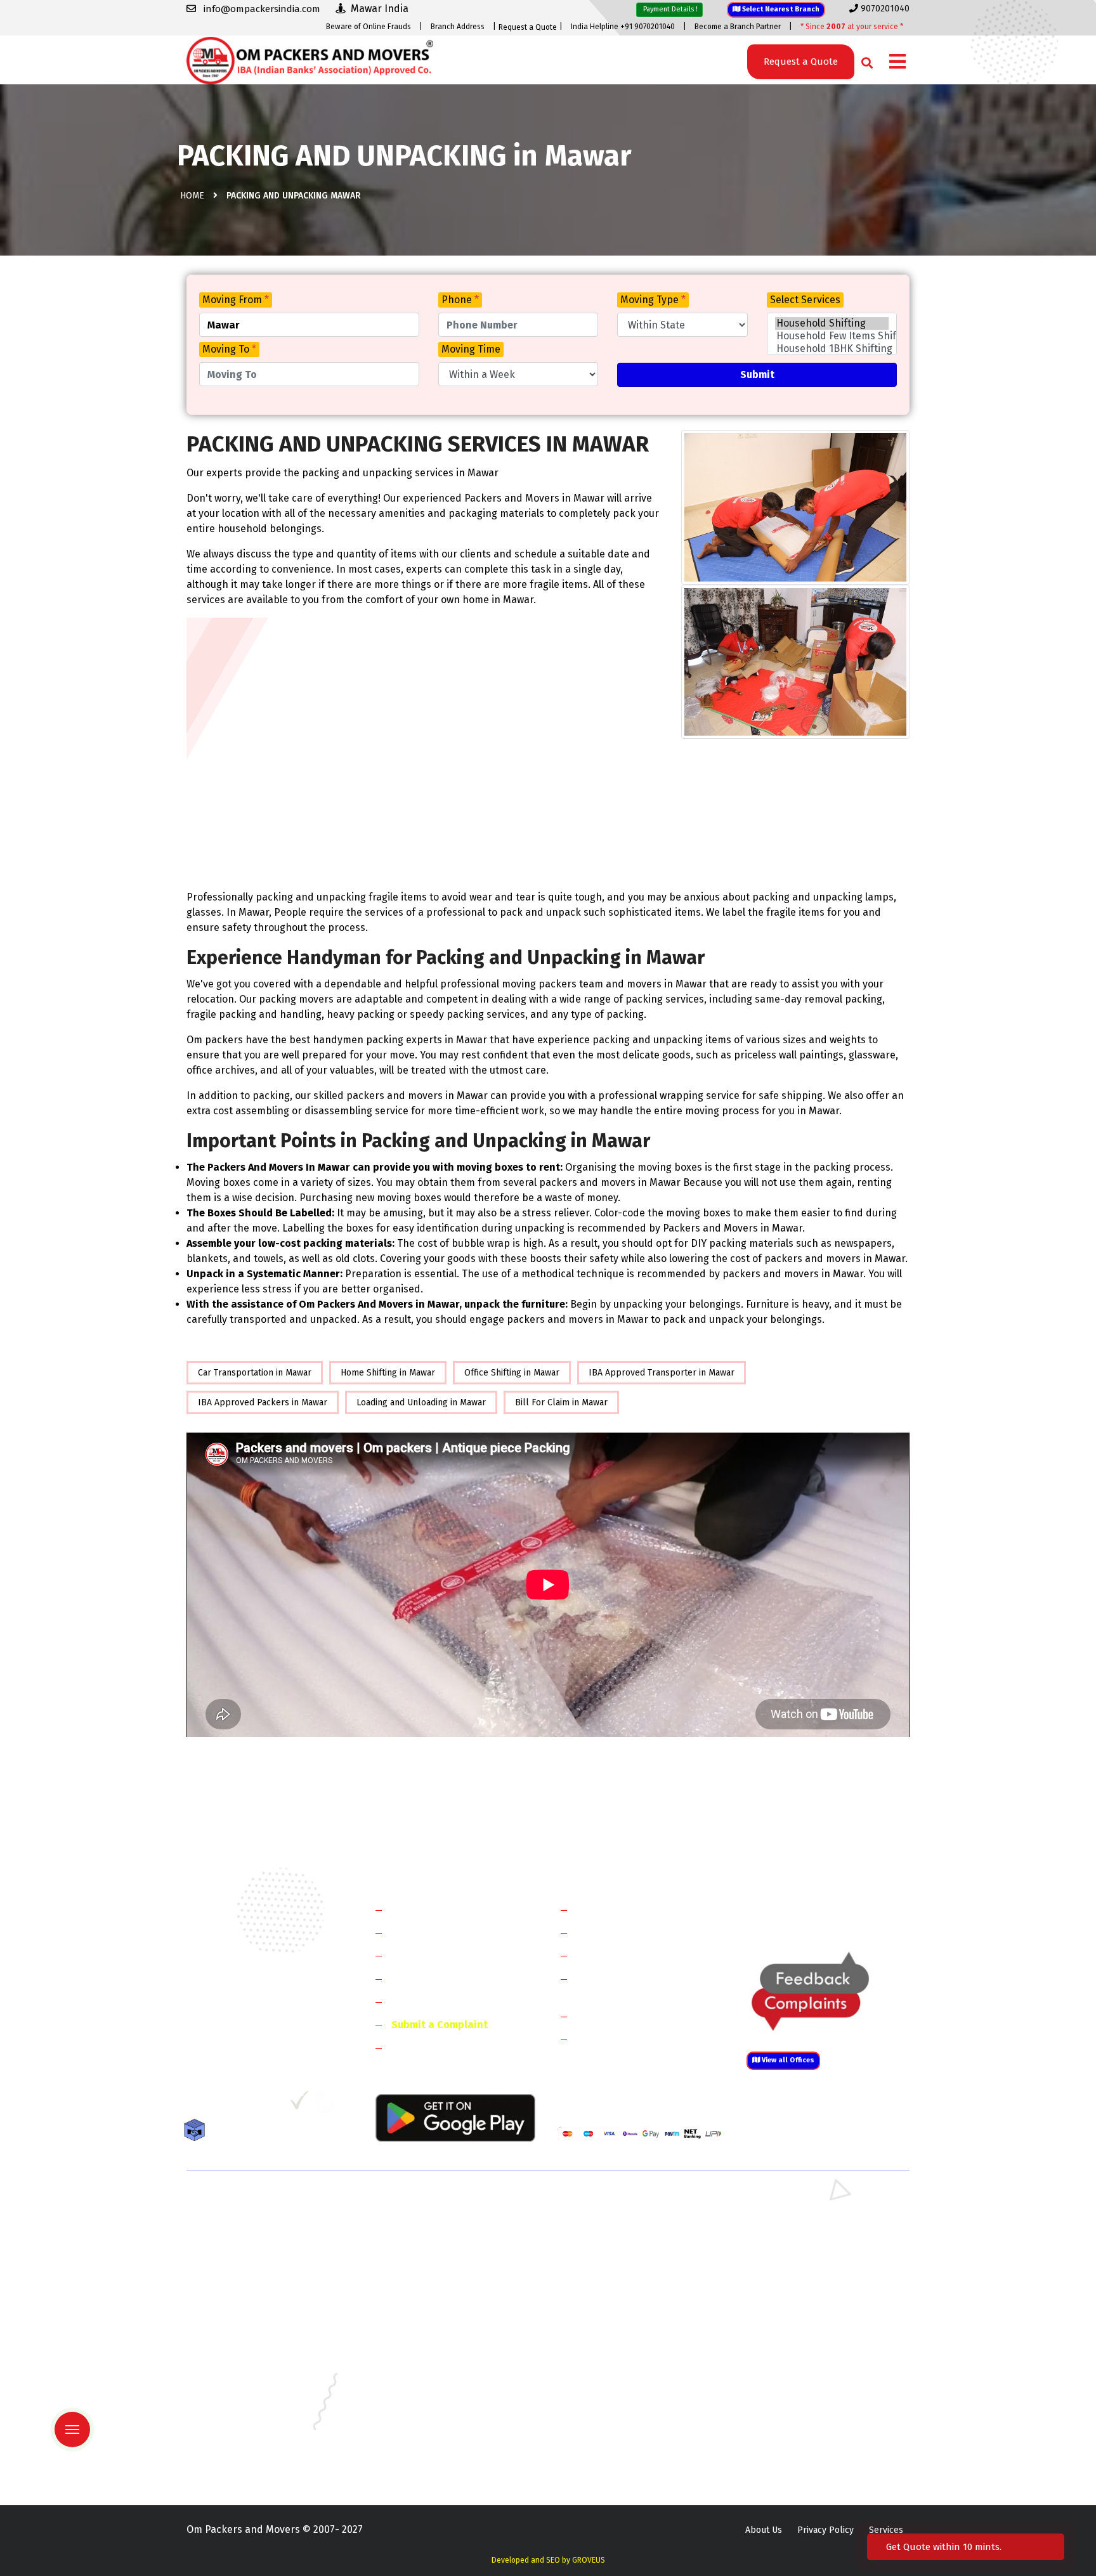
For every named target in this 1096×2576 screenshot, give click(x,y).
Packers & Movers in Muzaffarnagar (258, 2295)
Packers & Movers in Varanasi (246, 2460)
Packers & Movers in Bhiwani (430, 2240)
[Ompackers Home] (310, 59)
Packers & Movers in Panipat (801, 2221)
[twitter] (220, 2105)
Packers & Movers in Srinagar (432, 2442)
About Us (764, 2530)
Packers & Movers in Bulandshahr (255, 2276)
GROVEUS (589, 2560)
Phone (460, 300)
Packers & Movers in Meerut (430, 2258)
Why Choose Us (427, 2001)
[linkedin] (248, 2105)
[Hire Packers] (198, 2132)
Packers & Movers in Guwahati (804, 2350)
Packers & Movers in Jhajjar (612, 2221)
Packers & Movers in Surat (611, 2442)
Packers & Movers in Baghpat (432, 2276)
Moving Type (653, 300)
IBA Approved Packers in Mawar (263, 1402)
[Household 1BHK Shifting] (832, 349)
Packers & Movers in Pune (797, 2423)
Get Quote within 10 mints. (946, 2547)
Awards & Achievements (447, 1932)
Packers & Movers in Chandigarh (809, 2332)
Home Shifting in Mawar (388, 1373)
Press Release (424, 2047)
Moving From (236, 300)
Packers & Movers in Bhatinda (247, 2332)
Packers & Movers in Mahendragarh (630, 2240)
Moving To (229, 349)
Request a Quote (528, 27)
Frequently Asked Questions (457, 1978)
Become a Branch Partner (738, 27)
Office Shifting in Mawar (512, 1373)
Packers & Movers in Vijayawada (436, 2460)
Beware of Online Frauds (369, 27)
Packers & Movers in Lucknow (247, 2405)
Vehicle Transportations (633, 1955)
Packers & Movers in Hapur (613, 2276)
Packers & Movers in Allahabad (621, 2313)
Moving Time (471, 349)
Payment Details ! (669, 9)
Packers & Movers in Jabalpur (804, 2368)
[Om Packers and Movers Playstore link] (455, 2117)
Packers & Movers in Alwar (427, 2295)
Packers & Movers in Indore (614, 2368)
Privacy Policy (825, 2530)
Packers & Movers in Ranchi (243, 2442)
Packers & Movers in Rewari (429, 2221)
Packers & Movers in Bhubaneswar (628, 2332)
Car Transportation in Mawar (255, 1373)
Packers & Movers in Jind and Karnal (817, 2240)
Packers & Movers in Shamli (800, 2276)
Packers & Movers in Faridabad (249, 2203)
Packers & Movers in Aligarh (429, 2313)
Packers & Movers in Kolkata (802, 2387)
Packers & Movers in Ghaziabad (621, 2258)
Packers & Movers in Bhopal (430, 2332)
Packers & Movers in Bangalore (807, 2313)
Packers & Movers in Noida (241, 2258)
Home (192, 196)
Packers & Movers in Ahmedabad (253, 2313)
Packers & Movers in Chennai (245, 2350)
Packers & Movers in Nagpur (245, 2423)
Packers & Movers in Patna (611, 2423)
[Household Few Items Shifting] (832, 336)
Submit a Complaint (440, 2025)
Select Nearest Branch (780, 9)
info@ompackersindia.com (842, 1910)
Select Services (805, 300)
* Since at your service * (852, 27)
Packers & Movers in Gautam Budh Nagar (826, 2258)
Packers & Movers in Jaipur (241, 2387)
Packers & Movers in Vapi (794, 2442)
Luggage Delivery (639, 2016)
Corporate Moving (618, 1932)
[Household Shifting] (832, 323)
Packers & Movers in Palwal (243, 2240)
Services (886, 2530)
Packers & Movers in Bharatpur (621, 2295)
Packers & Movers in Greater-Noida (629, 2350)
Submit (757, 374)
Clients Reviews (427, 1955)
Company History (431, 1909)
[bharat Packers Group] (327, 2105)
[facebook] (196, 2105)
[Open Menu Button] (897, 62)
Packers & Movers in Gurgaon (432, 2203)
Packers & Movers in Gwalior (245, 2368)
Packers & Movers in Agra (795, 2295)
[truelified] (301, 2105)
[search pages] (864, 60)
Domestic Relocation (624, 1909)
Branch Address (458, 27)
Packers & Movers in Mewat (613, 2203)
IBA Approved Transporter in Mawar (662, 1373)
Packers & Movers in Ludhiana (433, 2405)
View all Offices (787, 2060)
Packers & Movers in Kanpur (615, 2387)
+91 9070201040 (259, 2036)
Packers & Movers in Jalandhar (434, 2387)
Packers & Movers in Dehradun (435, 2350)
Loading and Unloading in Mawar (421, 1402)
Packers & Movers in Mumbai (802, 2405)
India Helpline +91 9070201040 (623, 27)
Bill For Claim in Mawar (561, 1402)
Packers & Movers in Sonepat (246, 2221)
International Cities (622, 2039)
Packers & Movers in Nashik (429, 2423)
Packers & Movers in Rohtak (800, 2203)
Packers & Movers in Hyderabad (437, 2368)
